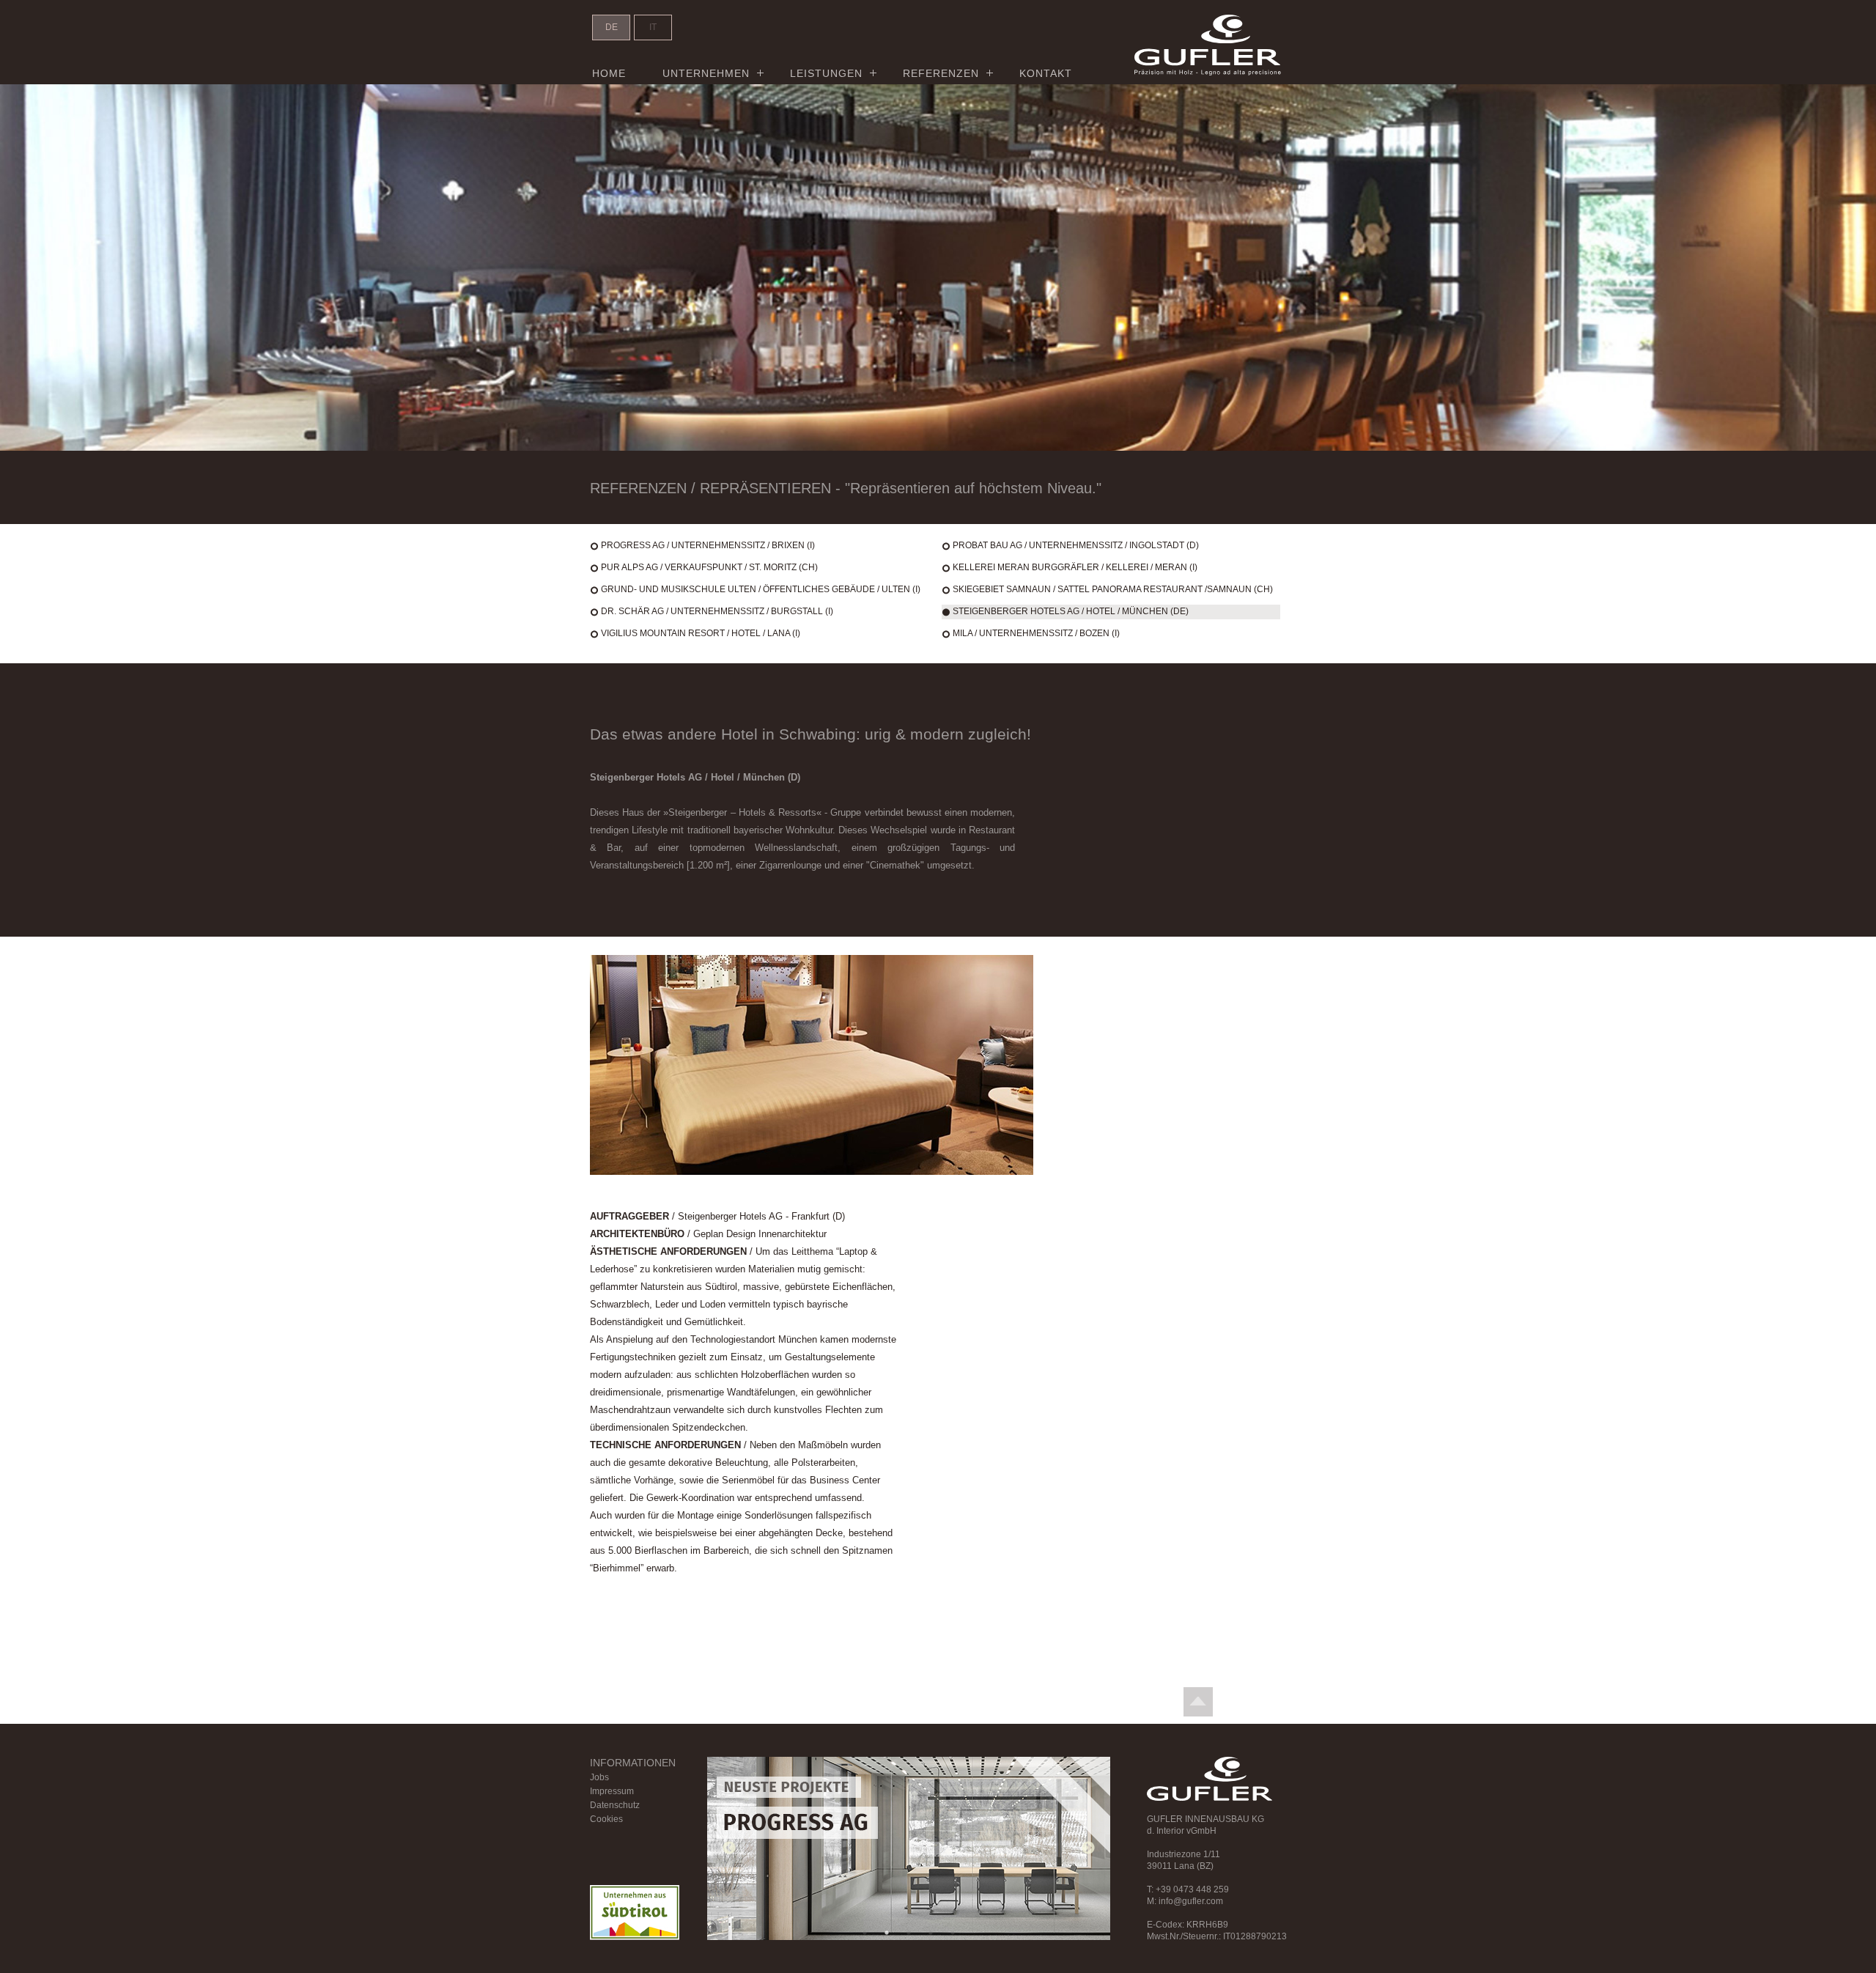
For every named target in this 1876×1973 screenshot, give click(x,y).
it (653, 27)
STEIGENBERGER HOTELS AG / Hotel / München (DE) (1071, 611)
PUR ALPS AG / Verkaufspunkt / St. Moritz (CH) (709, 567)
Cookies (606, 1819)
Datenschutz (615, 1805)
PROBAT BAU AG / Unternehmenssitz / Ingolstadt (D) (1076, 545)
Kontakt (1046, 73)
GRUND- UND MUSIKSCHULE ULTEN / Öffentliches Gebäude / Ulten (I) (761, 589)
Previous (729, 1848)
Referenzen (941, 73)
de (612, 27)
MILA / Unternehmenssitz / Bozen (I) (1036, 633)
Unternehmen (706, 73)
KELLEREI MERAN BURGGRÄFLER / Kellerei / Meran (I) (1075, 567)
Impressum (612, 1791)
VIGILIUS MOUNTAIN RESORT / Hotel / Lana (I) (701, 633)
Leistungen (826, 73)
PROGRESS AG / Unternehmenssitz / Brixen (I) (708, 545)
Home (609, 73)
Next (1088, 1848)
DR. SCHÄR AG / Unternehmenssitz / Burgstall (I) (717, 611)
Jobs (599, 1777)
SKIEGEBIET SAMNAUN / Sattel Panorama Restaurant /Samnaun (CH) (1113, 589)
